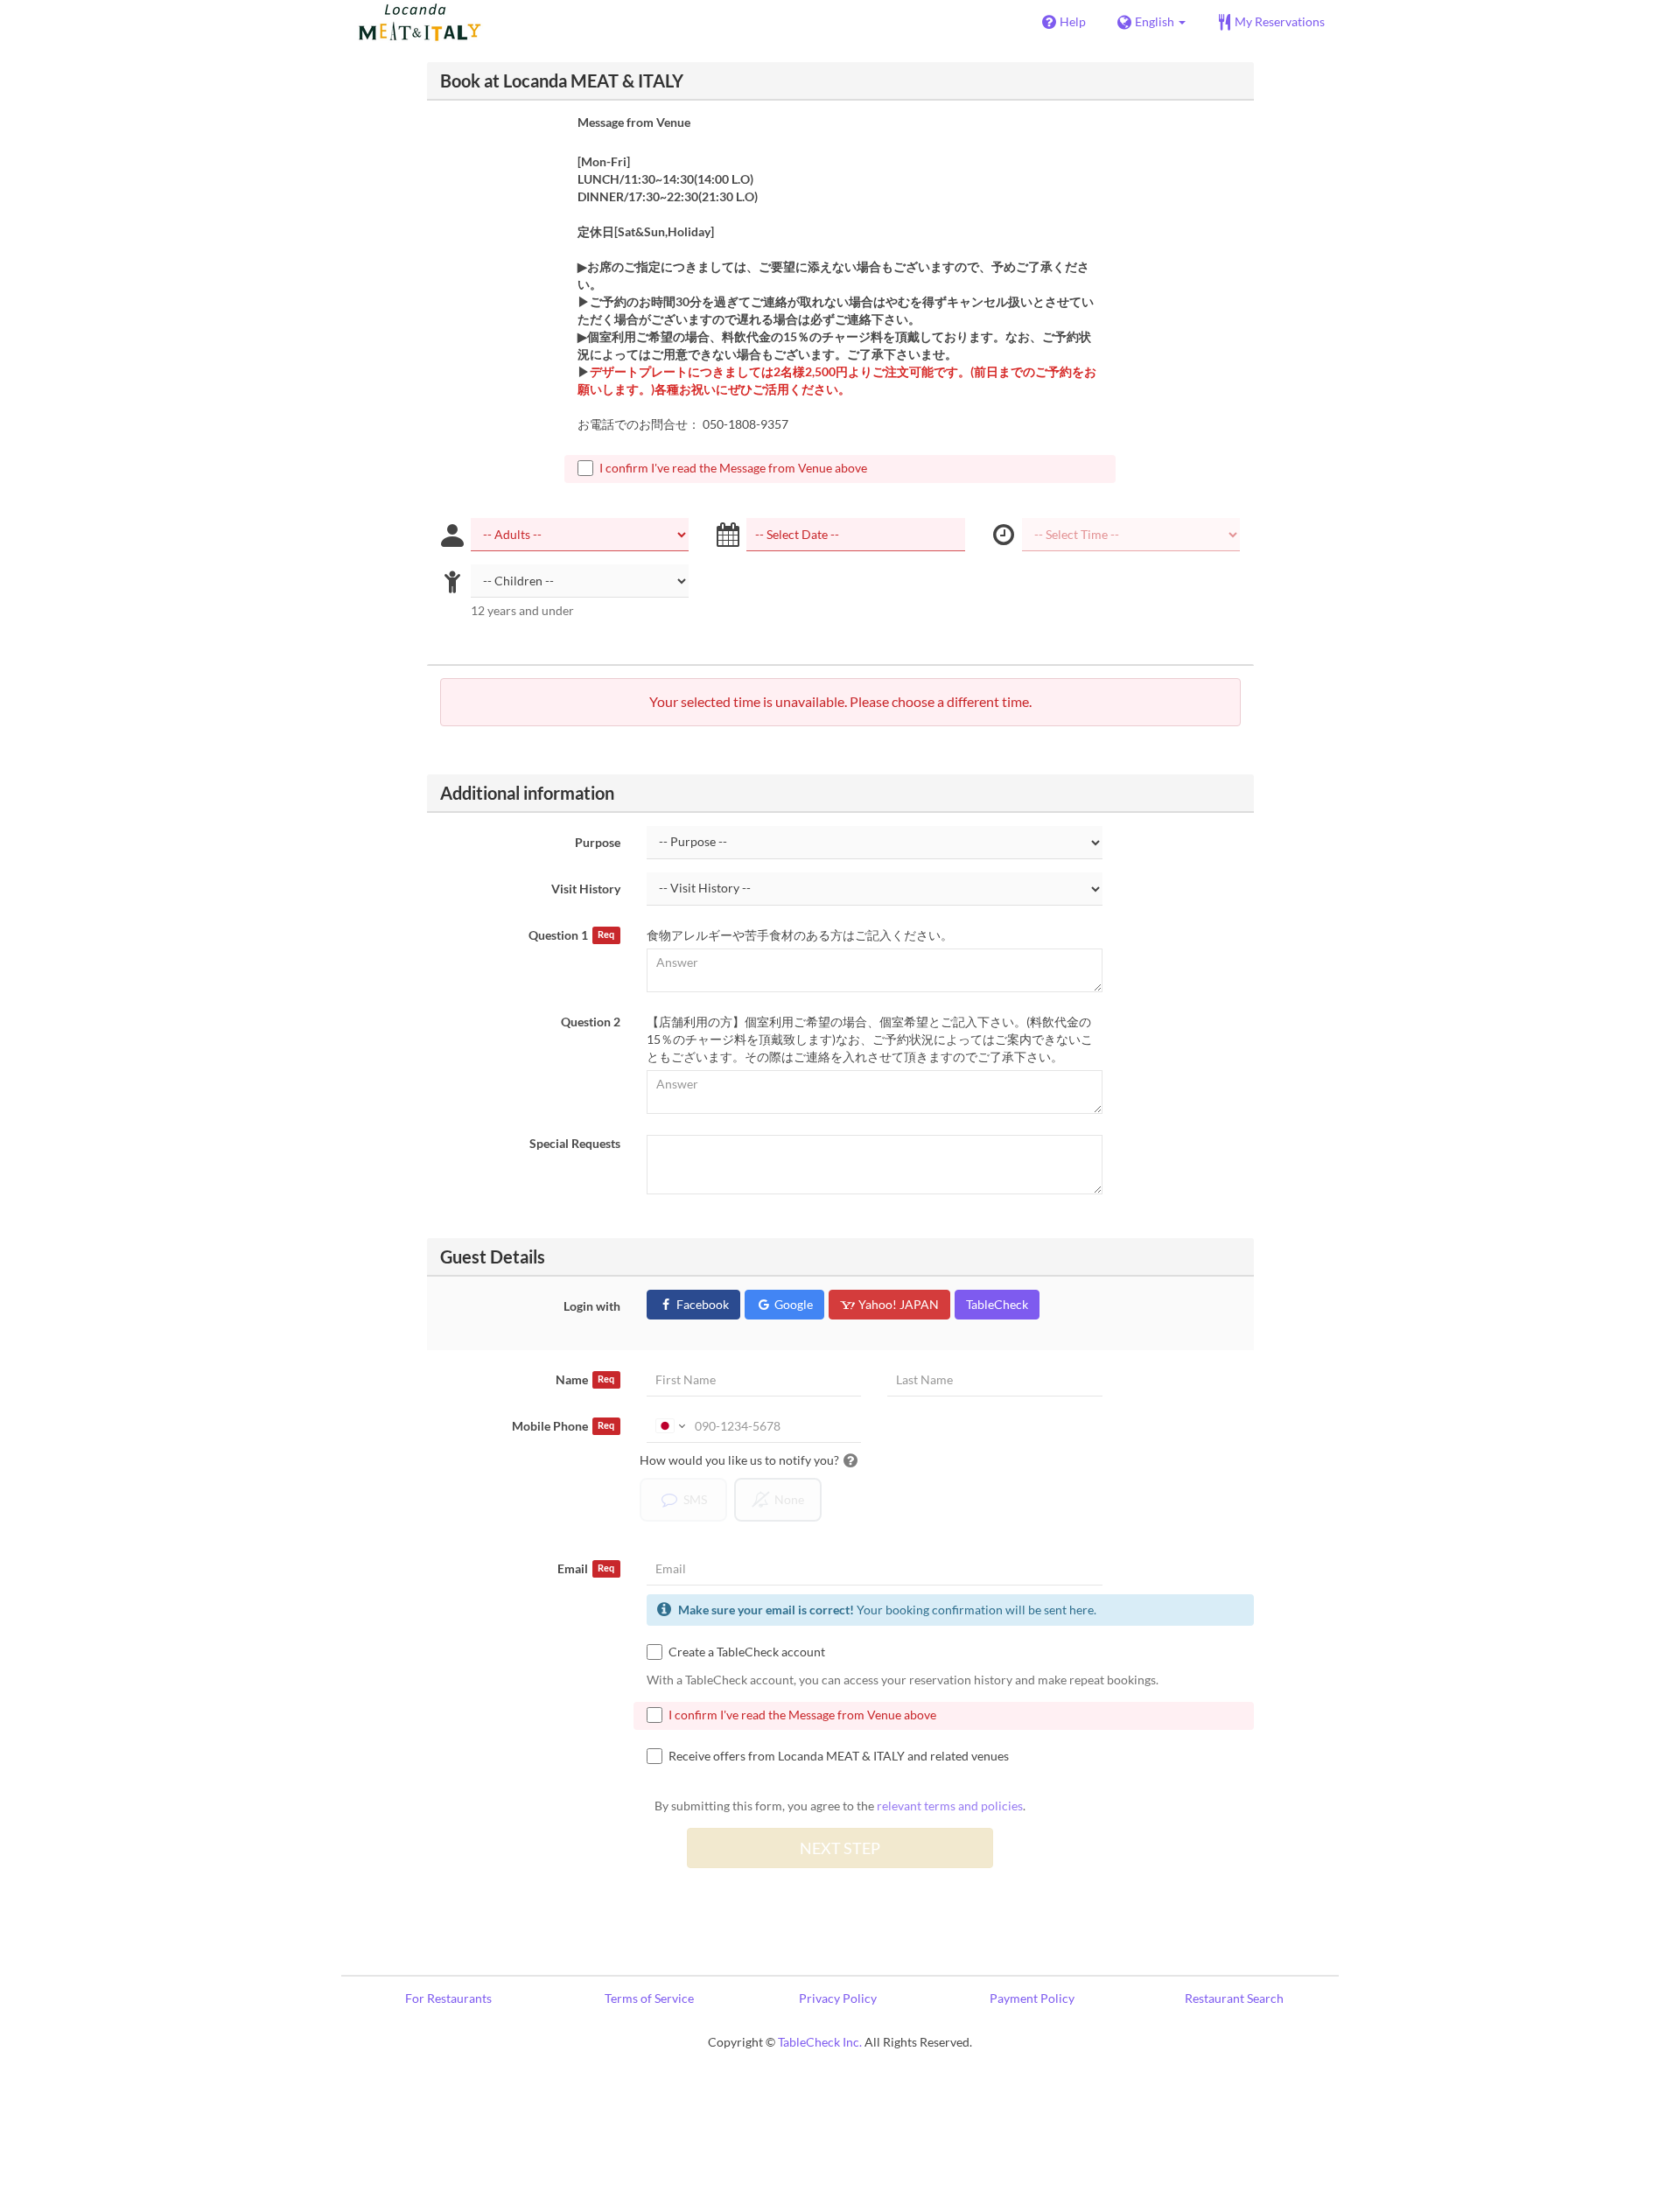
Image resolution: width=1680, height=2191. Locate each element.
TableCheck (997, 1304)
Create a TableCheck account (747, 1652)
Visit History (586, 889)
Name (585, 1379)
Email (586, 1568)
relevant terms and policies (950, 1806)
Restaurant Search (1234, 1998)
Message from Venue (634, 122)
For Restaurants (448, 1998)
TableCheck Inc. (820, 2042)
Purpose (598, 842)
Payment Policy (1032, 1998)
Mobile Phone (563, 1426)
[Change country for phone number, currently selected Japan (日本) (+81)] (669, 1426)
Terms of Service (649, 1998)
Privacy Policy (838, 1998)
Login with (592, 1306)
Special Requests (575, 1143)
